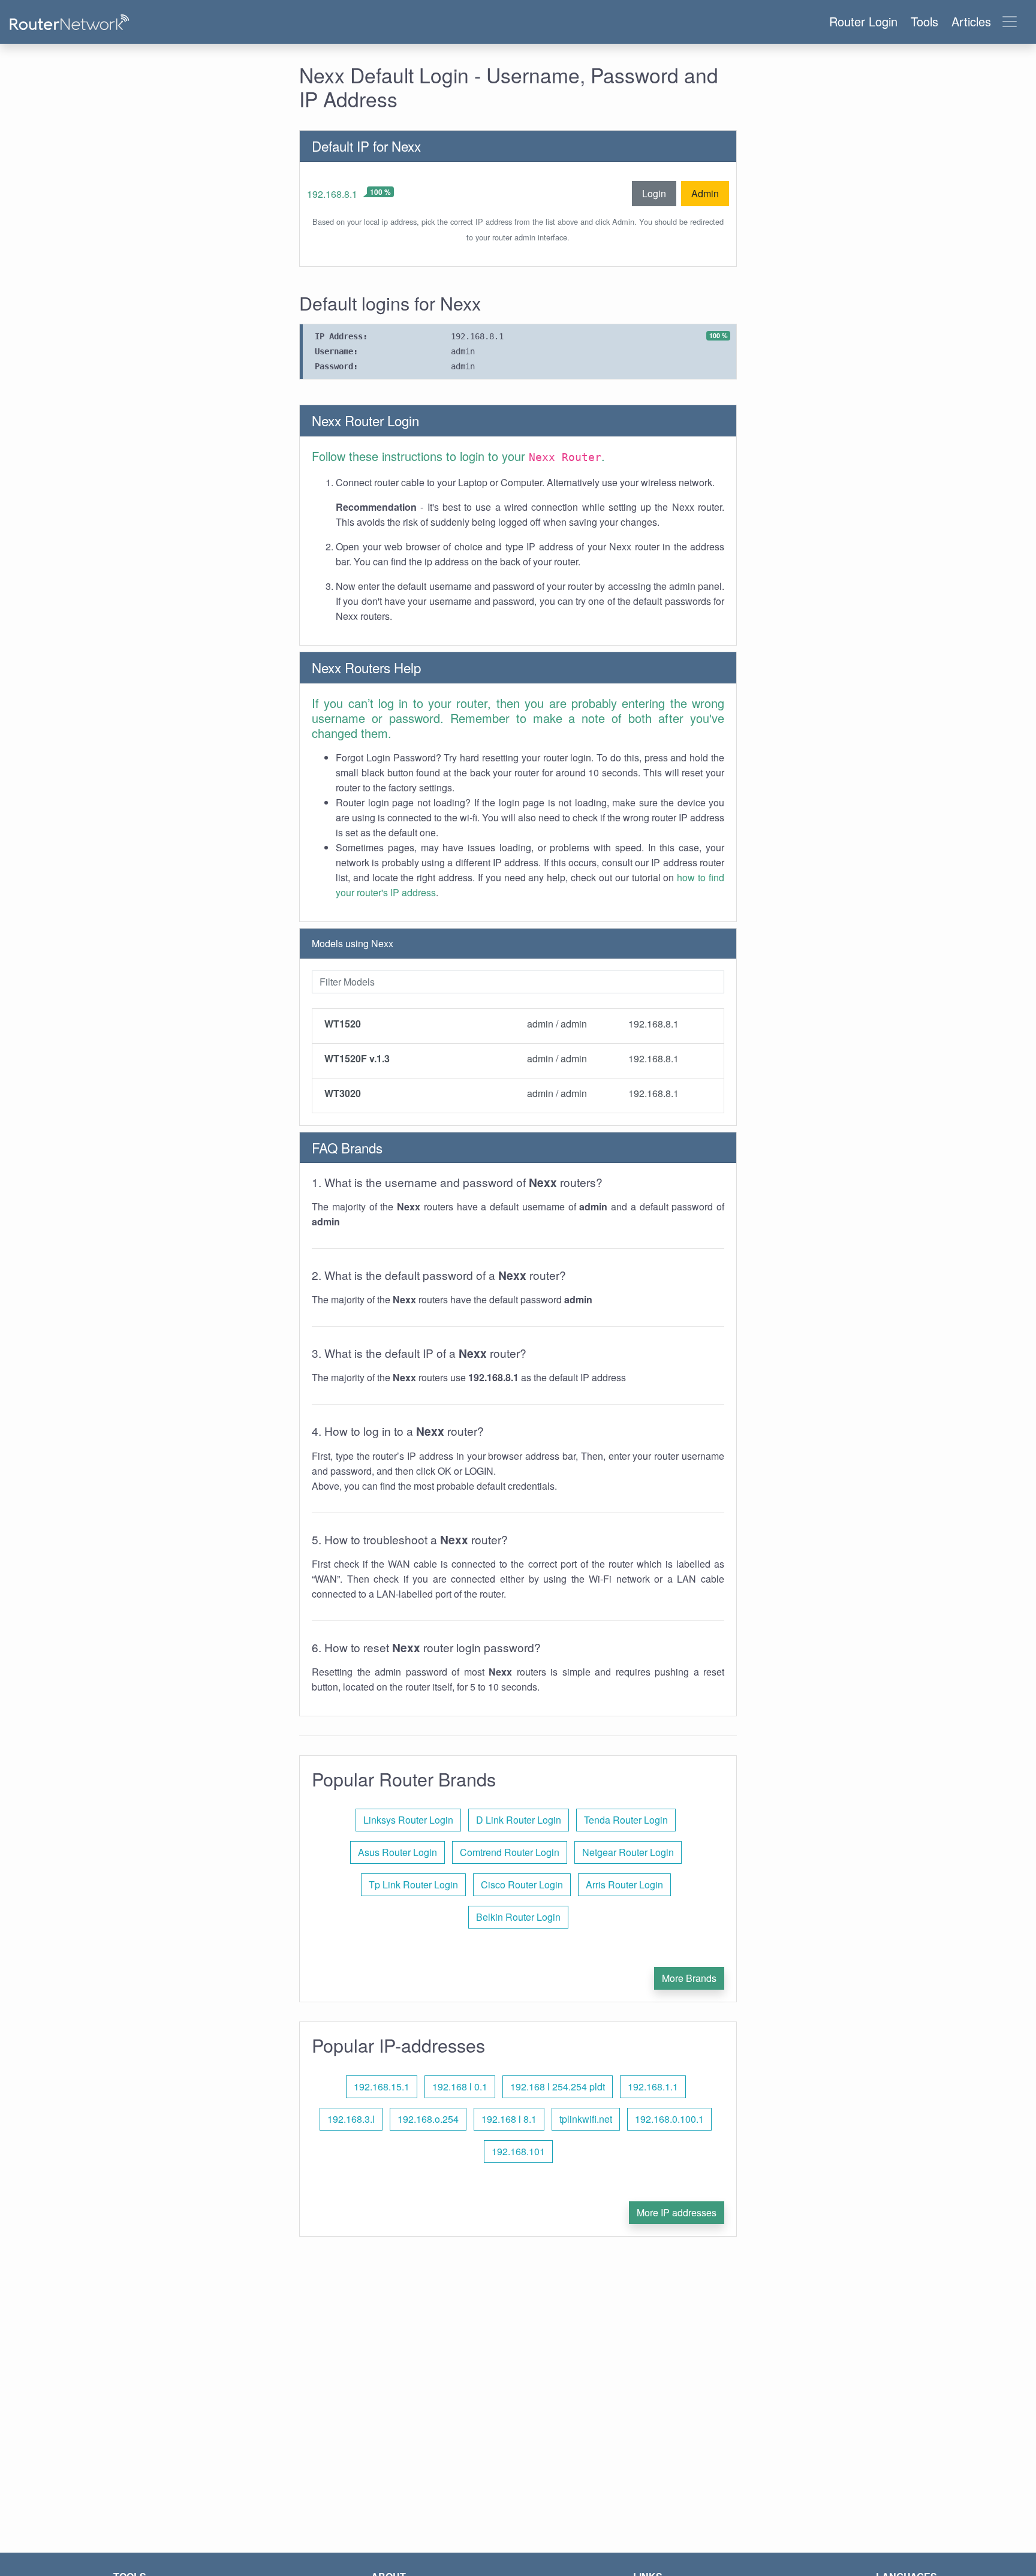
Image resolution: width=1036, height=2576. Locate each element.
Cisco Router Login (522, 1884)
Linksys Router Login (408, 1820)
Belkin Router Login (518, 1917)
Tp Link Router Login (413, 1884)
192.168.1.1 (653, 2087)
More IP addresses (677, 2212)
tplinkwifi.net (586, 2119)
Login (654, 193)
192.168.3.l (351, 2119)
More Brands (689, 1978)
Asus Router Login (397, 1852)
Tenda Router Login (626, 1820)
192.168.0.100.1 (669, 2119)
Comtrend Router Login (510, 1852)
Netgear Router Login (628, 1852)
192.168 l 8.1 (509, 2119)
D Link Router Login (519, 1820)
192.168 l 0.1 (460, 2087)
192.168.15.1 (382, 2087)
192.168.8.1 (332, 194)
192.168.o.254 (428, 2119)
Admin (705, 193)
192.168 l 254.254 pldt (558, 2087)
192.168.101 (518, 2151)
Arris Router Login (624, 1884)
